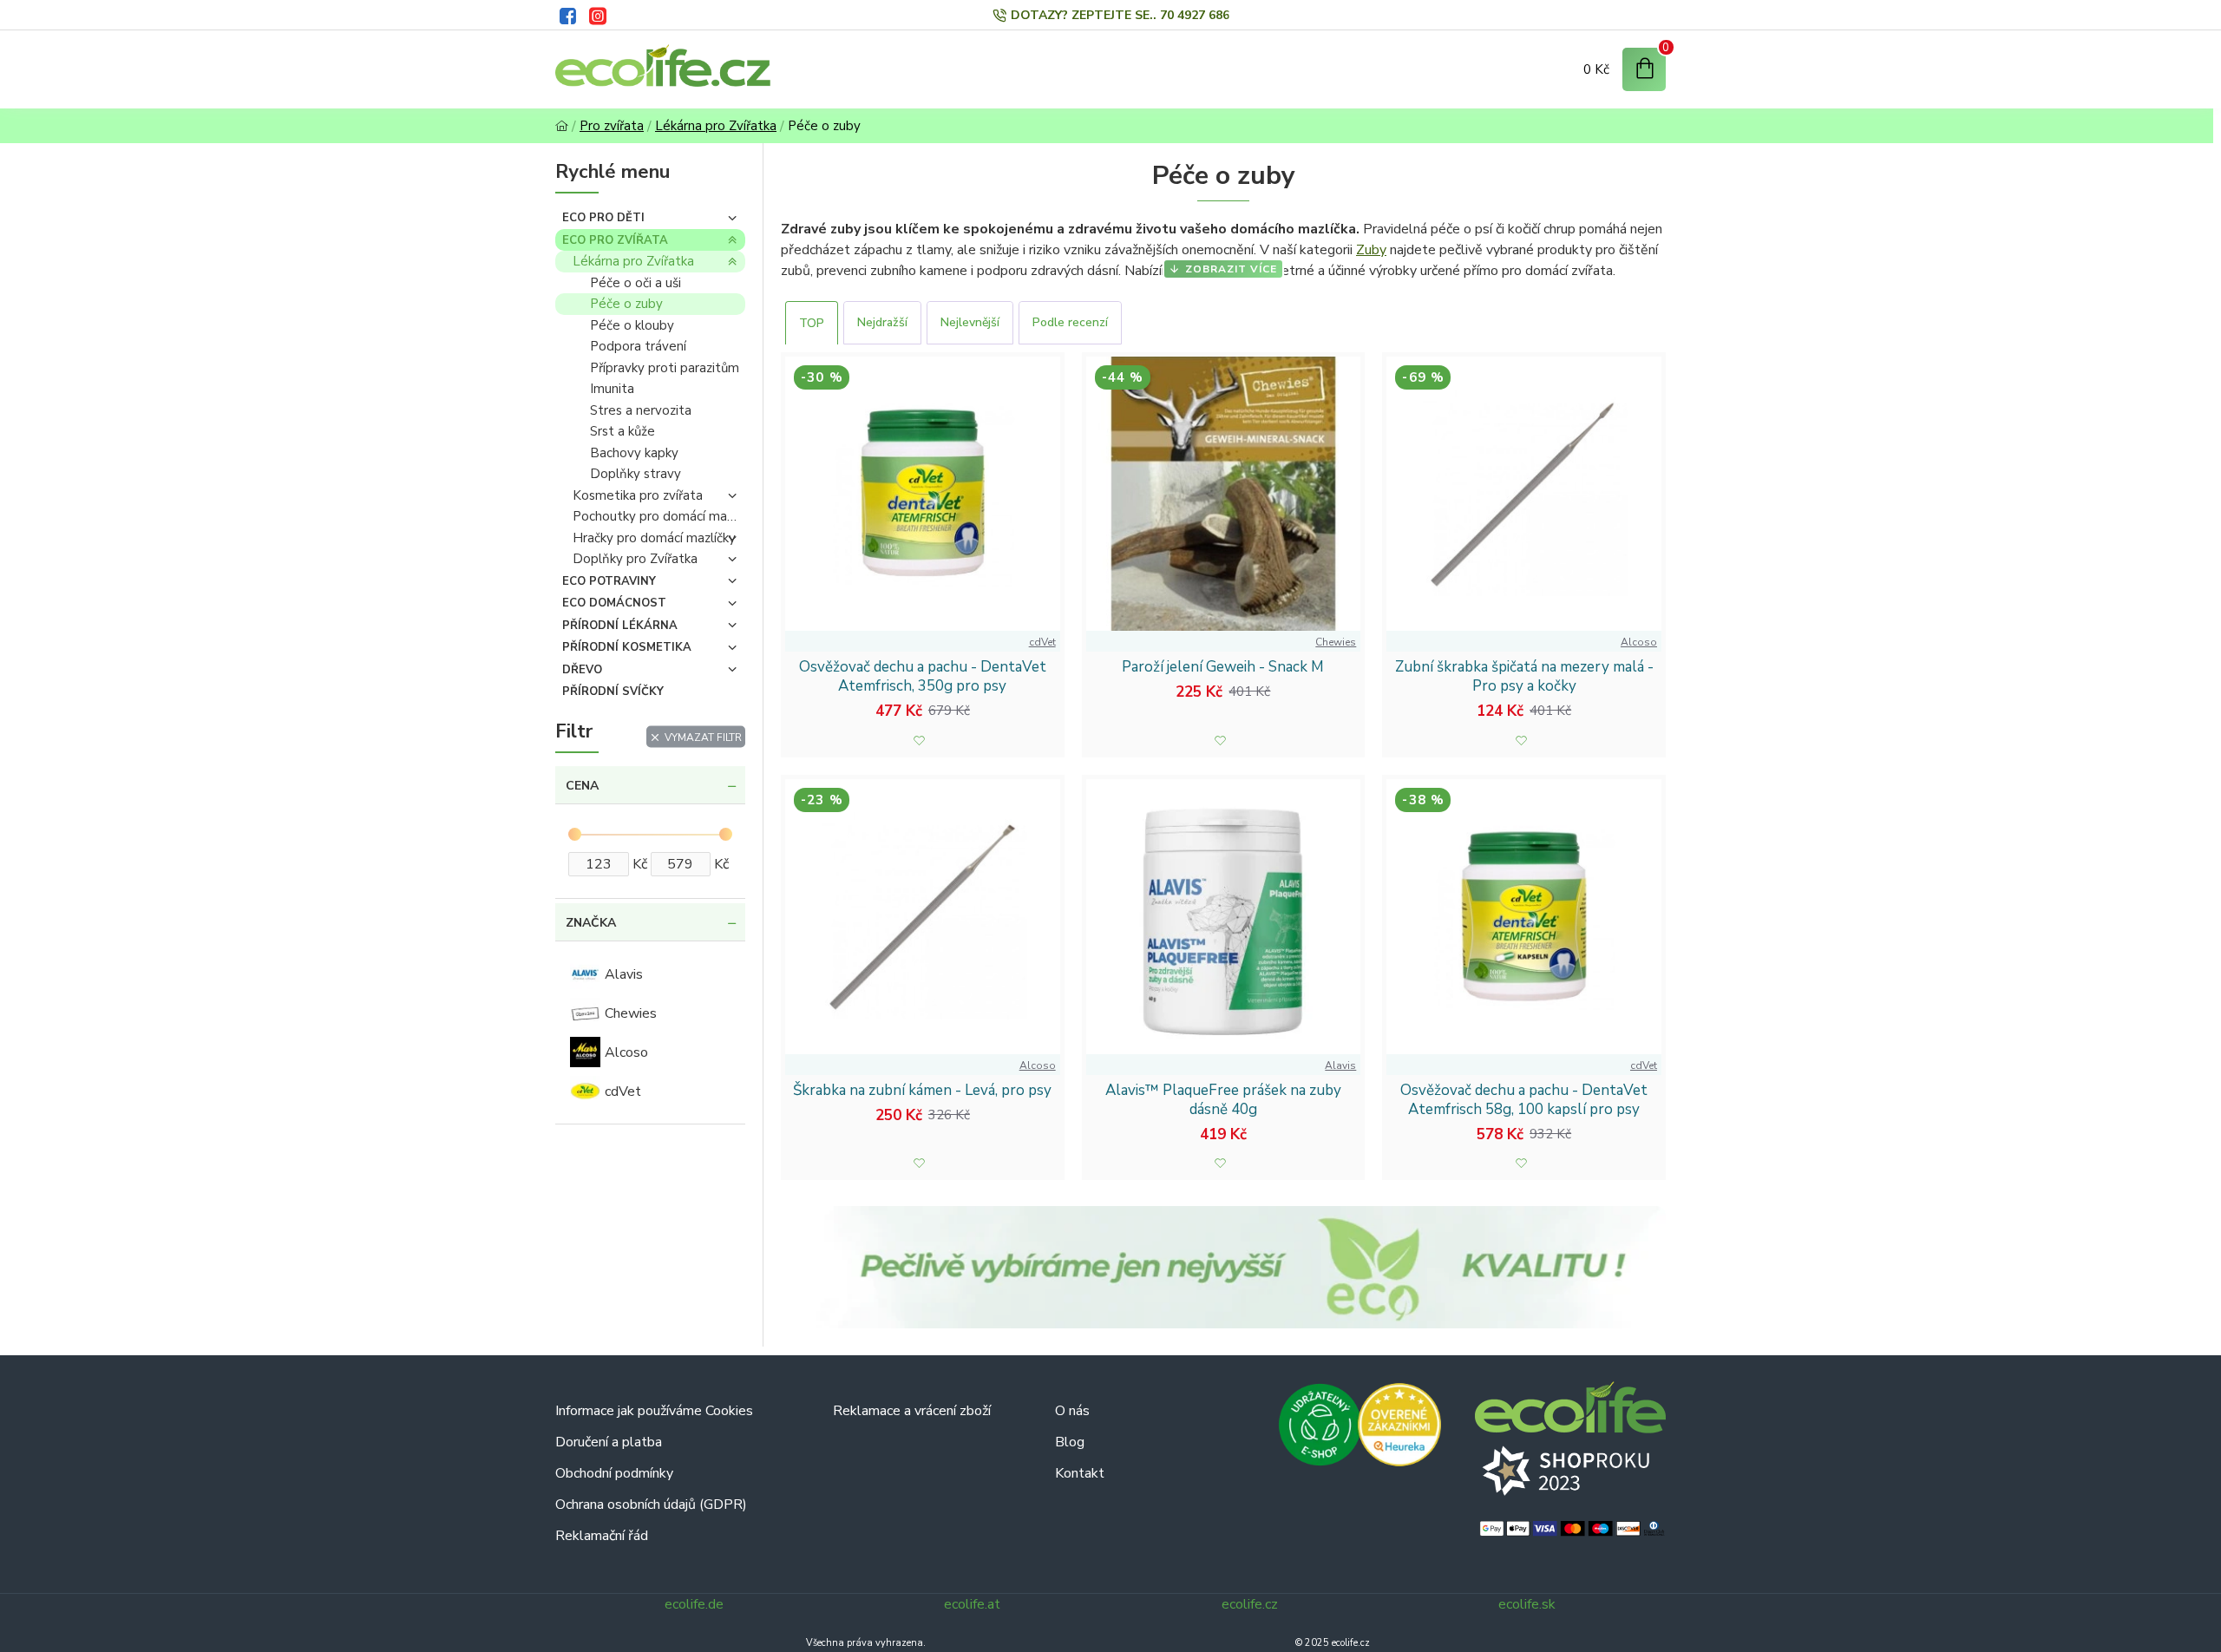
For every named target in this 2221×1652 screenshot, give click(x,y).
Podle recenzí (1070, 322)
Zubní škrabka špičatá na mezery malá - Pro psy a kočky (1524, 677)
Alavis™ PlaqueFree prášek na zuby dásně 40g (1223, 1100)
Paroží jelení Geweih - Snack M (1223, 667)
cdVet (1042, 642)
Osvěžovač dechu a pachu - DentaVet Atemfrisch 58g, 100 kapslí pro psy (1524, 1100)
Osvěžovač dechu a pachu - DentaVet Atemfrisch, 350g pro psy (923, 677)
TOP (812, 323)
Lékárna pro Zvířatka (716, 126)
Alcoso (1639, 642)
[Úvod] (562, 126)
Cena (582, 786)
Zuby (1371, 250)
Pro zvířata (612, 126)
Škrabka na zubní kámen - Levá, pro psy (922, 1091)
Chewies (1336, 642)
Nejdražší (882, 322)
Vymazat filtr (703, 737)
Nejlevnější (970, 322)
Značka (591, 923)
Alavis (1340, 1065)
